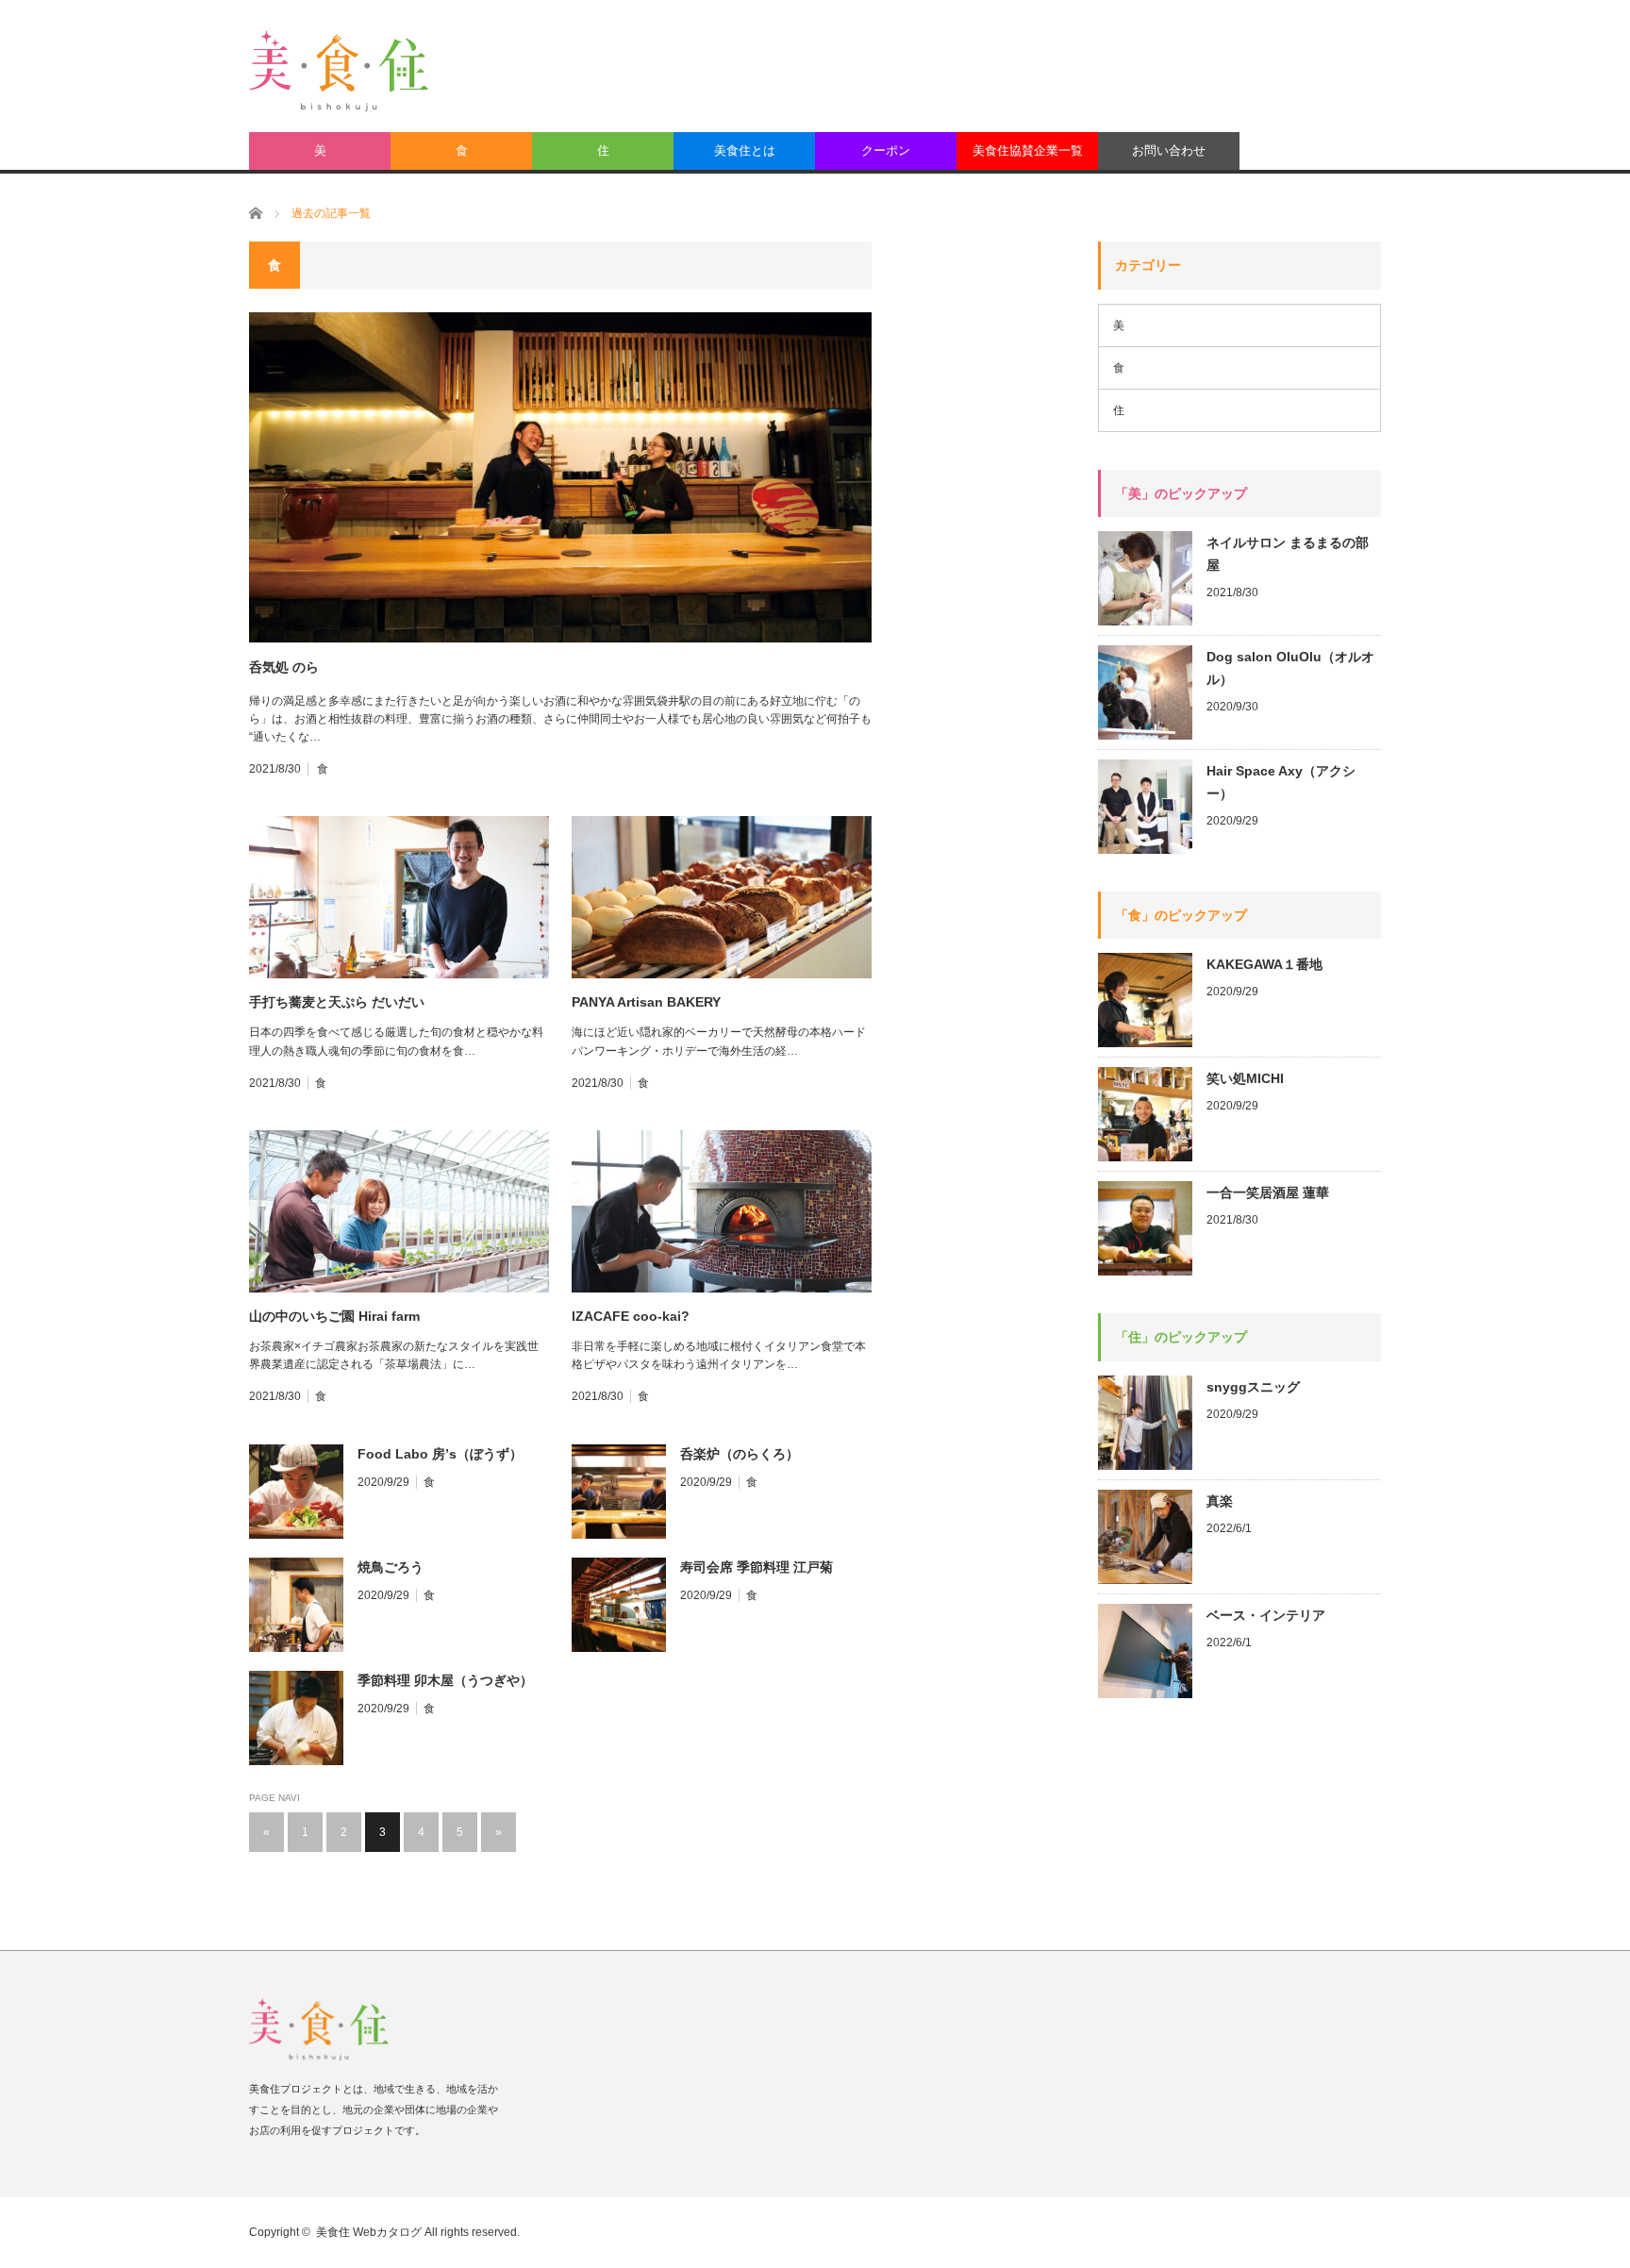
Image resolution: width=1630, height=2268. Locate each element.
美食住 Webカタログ (369, 2232)
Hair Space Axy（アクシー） (1281, 782)
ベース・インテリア (1266, 1615)
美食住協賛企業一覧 (1028, 150)
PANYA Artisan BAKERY (646, 1002)
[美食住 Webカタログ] (339, 71)
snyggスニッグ (1253, 1387)
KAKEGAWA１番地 (1264, 964)
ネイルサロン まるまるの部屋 (1288, 554)
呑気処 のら (284, 667)
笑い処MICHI (1245, 1078)
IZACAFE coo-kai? (631, 1316)
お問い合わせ (1169, 150)
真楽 (1220, 1501)
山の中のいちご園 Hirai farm (334, 1316)
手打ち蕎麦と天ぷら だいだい (337, 1002)
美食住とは (745, 150)
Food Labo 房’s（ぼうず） (440, 1454)
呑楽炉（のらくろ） (740, 1454)
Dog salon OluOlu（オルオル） (1290, 668)
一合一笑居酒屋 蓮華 (1268, 1192)
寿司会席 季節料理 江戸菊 (757, 1567)
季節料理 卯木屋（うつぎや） (445, 1680)
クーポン (886, 150)
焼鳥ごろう (391, 1567)
